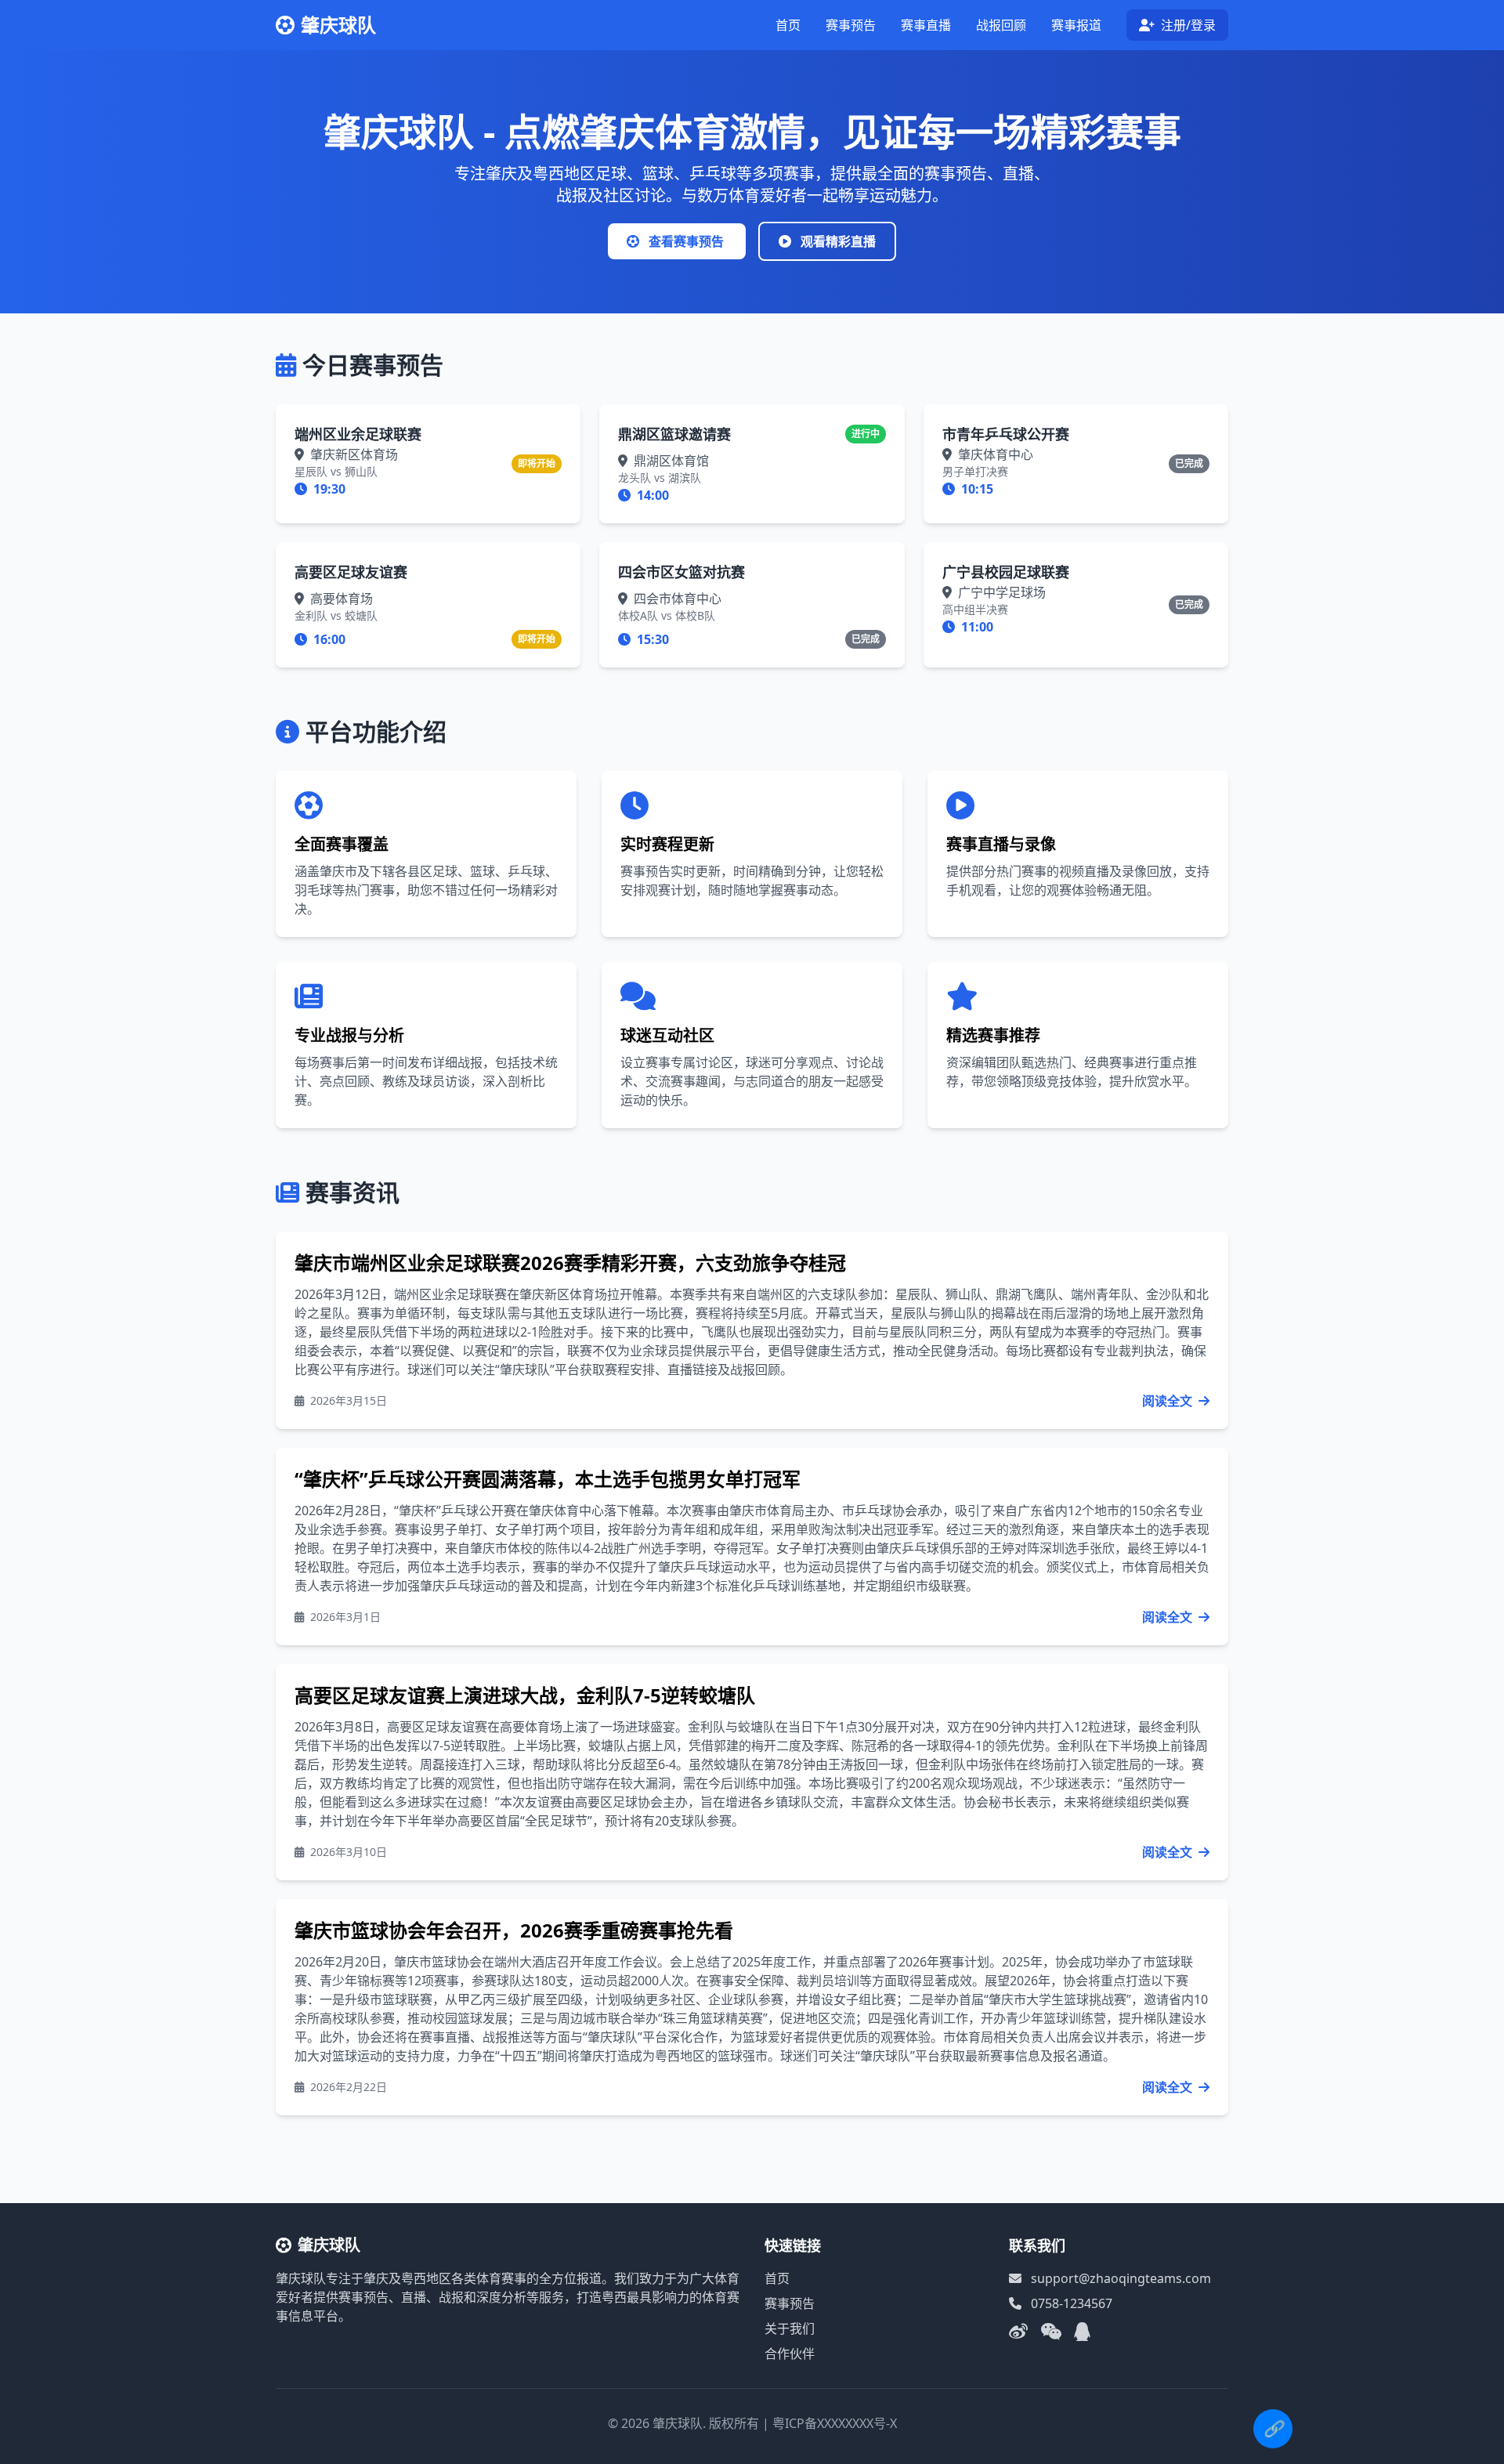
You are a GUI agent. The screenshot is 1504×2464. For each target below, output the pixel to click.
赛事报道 (1076, 25)
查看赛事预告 (686, 241)
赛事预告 (851, 25)
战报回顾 (1001, 25)
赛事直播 (926, 25)
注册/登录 (1187, 25)
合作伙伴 (790, 2354)
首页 (788, 25)
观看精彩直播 (837, 241)
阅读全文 (1169, 1401)
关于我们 (790, 2328)
